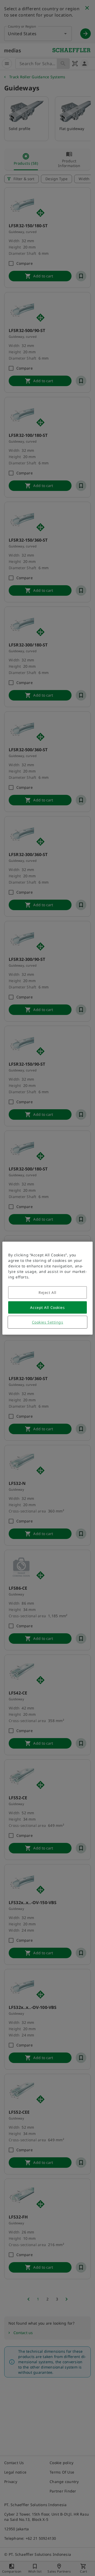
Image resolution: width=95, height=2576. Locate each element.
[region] (47, 1288)
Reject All (47, 1292)
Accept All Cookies (47, 1307)
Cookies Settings (48, 1322)
